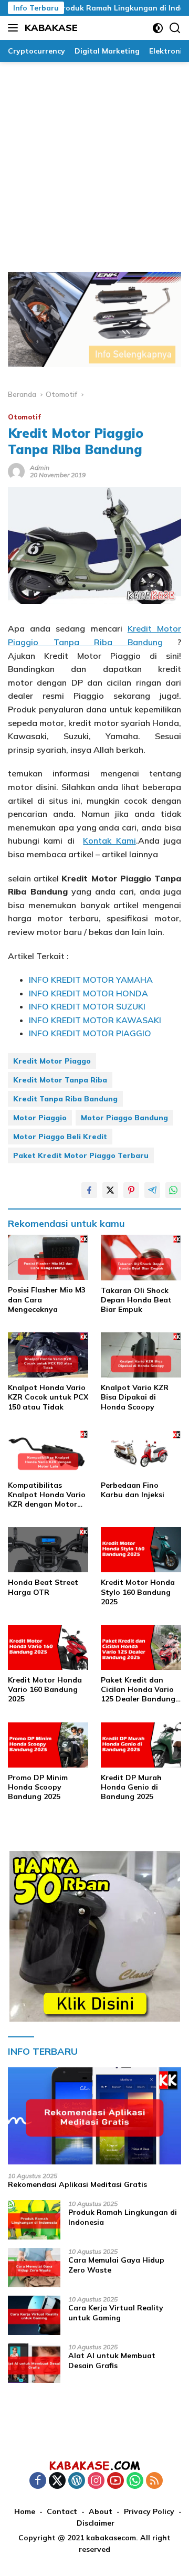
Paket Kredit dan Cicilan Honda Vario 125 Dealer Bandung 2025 (138, 1690)
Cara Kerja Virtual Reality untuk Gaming (116, 2312)
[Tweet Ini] (110, 1190)
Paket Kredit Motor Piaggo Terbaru (81, 1155)
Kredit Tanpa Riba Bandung (65, 1099)
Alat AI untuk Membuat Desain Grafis (112, 2360)
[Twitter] (57, 2481)
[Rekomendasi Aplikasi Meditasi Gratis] (94, 2116)
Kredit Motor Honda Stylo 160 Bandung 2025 (138, 1592)
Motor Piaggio (40, 1118)
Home (25, 2511)
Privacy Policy (149, 2511)
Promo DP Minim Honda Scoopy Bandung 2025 (38, 1787)
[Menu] (15, 28)
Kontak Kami (109, 840)
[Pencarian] (175, 28)
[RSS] (154, 2481)
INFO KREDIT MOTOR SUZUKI (87, 1006)
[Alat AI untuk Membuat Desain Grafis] (34, 2363)
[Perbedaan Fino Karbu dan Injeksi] (141, 1453)
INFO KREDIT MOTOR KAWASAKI (95, 1020)
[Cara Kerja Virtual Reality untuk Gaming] (34, 2315)
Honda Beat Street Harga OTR (43, 1587)
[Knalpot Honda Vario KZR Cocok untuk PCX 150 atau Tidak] (48, 1355)
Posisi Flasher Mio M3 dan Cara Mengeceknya (47, 1299)
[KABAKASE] (94, 2465)
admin (40, 467)
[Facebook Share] (89, 1190)
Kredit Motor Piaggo (52, 1061)
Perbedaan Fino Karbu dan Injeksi (133, 1490)
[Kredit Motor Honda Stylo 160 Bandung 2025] (141, 1550)
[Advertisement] (94, 162)
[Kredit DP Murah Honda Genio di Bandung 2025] (141, 1745)
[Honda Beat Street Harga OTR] (48, 1550)
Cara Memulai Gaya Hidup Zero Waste (116, 2265)
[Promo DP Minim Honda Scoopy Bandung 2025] (48, 1745)
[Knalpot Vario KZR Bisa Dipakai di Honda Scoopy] (141, 1355)
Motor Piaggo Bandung (124, 1118)
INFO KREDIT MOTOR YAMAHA (91, 980)
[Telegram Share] (152, 1190)
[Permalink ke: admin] (16, 471)
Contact (62, 2511)
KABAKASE (51, 28)
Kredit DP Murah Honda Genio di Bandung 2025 (131, 1787)
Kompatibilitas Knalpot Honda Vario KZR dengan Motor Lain (47, 1495)
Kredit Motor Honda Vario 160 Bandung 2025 (45, 1689)
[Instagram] (96, 2481)
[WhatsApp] (135, 2481)
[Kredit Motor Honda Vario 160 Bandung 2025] (48, 1647)
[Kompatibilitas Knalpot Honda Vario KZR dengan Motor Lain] (48, 1453)
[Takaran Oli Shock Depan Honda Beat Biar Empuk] (141, 1257)
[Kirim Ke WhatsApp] (173, 1190)
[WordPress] (77, 2481)
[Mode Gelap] (158, 28)
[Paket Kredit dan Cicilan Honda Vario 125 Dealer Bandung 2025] (141, 1647)
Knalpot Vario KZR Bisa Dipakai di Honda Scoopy (135, 1397)
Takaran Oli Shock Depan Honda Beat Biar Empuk (136, 1300)
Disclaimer (96, 2523)
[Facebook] (38, 2481)
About (101, 2511)
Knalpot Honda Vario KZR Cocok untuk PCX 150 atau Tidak (48, 1397)
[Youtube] (115, 2481)
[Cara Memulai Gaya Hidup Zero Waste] (34, 2268)
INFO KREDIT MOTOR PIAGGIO (90, 1033)
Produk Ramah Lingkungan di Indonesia (116, 8)
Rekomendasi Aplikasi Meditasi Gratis (77, 2184)
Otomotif (24, 417)
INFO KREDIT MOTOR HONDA (88, 993)
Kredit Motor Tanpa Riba (60, 1080)
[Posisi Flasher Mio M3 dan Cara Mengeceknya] (48, 1257)
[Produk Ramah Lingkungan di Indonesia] (34, 2220)
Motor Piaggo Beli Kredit (60, 1137)
